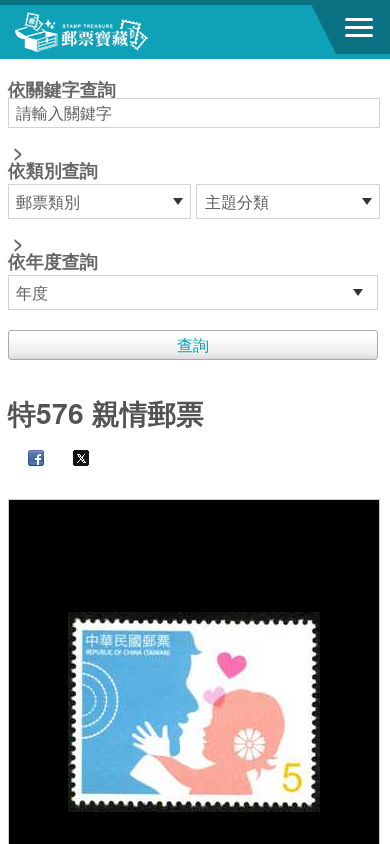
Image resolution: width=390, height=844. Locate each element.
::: (14, 67)
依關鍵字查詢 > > (62, 177)
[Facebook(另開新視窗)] (26, 459)
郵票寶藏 (125, 32)
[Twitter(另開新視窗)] (71, 459)
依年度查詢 (53, 261)
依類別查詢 (53, 170)
